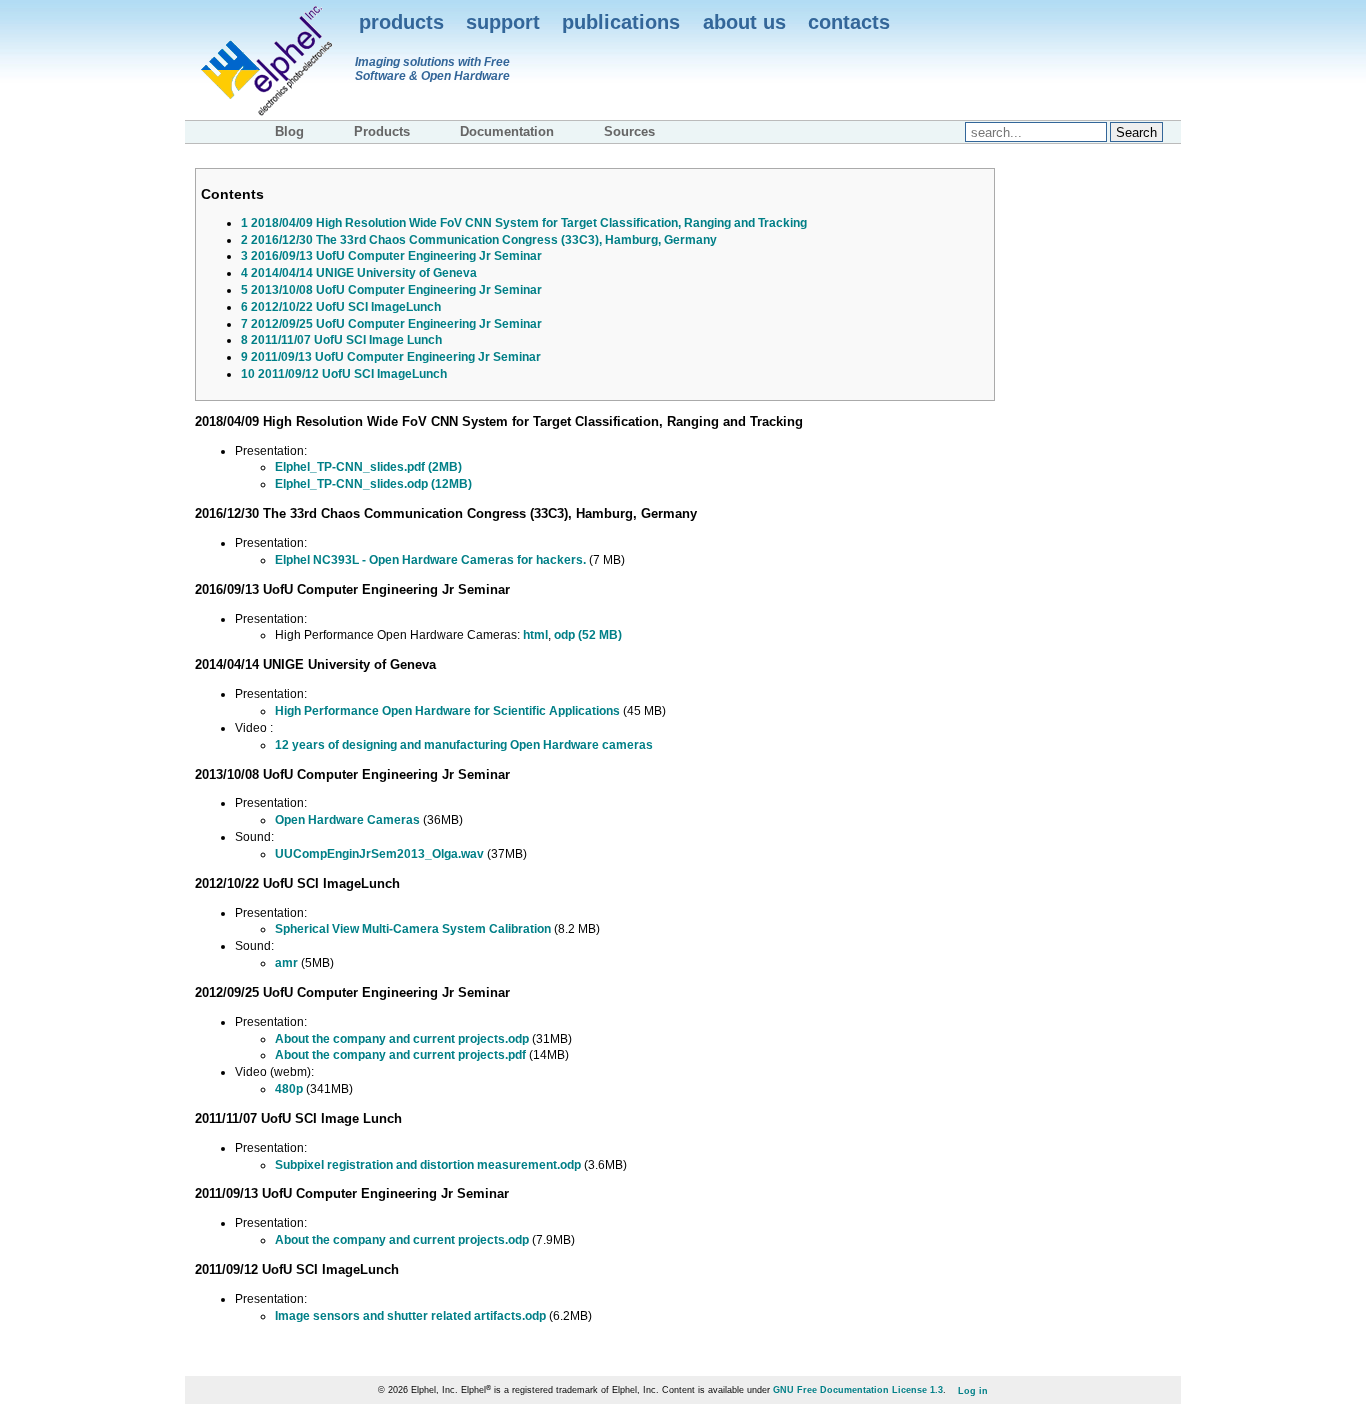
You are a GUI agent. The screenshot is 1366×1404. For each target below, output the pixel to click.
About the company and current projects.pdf (400, 1055)
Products (382, 131)
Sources (629, 131)
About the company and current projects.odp (402, 1039)
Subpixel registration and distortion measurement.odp (428, 1165)
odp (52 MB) (588, 635)
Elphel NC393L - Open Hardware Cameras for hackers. (430, 560)
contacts (849, 22)
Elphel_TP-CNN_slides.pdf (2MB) (368, 467)
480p (289, 1089)
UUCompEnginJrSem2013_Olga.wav (379, 854)
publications (621, 22)
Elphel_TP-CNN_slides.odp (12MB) (373, 484)
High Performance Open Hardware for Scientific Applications (447, 711)
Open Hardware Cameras (347, 820)
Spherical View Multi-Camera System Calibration (413, 929)
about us (744, 22)
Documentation (507, 131)
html (535, 635)
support (503, 22)
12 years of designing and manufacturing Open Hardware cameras (464, 745)
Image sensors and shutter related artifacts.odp (410, 1316)
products (401, 22)
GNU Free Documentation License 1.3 (858, 1390)
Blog (289, 131)
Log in (973, 1390)
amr (286, 963)
